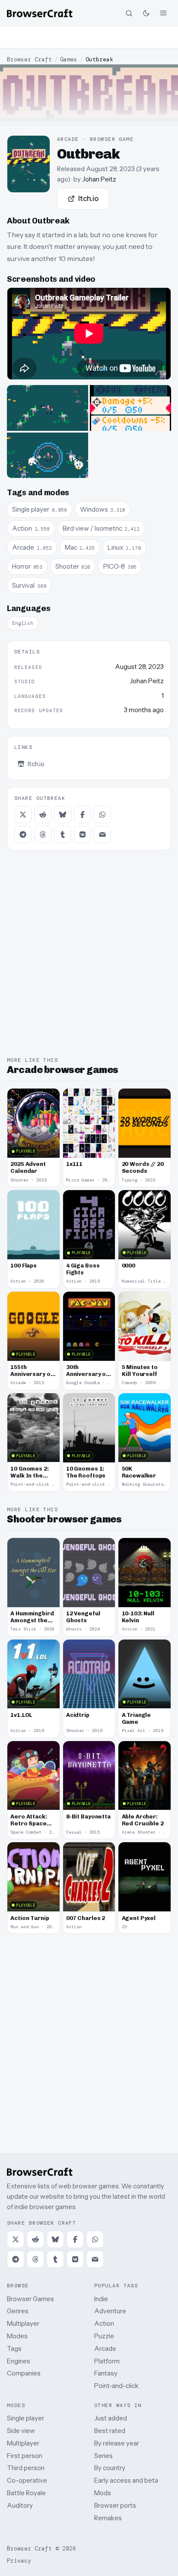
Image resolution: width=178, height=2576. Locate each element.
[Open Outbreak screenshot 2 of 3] (130, 408)
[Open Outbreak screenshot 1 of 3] (48, 408)
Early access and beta (126, 2480)
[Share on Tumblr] (63, 834)
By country (110, 2468)
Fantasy (106, 2373)
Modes (17, 2336)
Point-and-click (116, 2386)
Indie (101, 2299)
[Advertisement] (89, 37)
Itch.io (88, 198)
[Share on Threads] (43, 834)
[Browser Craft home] (40, 13)
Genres (18, 2311)
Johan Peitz (99, 179)
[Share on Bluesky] (63, 815)
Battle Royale (26, 2493)
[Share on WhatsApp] (102, 815)
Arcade (105, 2348)
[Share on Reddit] (43, 815)
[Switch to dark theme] (146, 13)
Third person (26, 2468)
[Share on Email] (102, 834)
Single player (25, 2418)
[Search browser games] (129, 13)
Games (69, 59)
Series (103, 2456)
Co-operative (27, 2480)
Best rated (110, 2431)
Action (104, 2323)
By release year (117, 2443)
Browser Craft (29, 59)
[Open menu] (163, 13)
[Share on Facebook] (83, 815)
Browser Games (30, 2299)
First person (25, 2456)
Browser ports (115, 2505)
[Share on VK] (83, 834)
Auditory (20, 2505)
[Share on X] (23, 815)
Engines (19, 2361)
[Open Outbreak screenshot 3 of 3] (48, 455)
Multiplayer (23, 2323)
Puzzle (104, 2336)
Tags (14, 2348)
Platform (107, 2361)
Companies (24, 2373)
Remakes (108, 2518)
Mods (103, 2493)
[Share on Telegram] (23, 834)
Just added (111, 2418)
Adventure (110, 2311)
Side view (21, 2431)
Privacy (19, 2561)
